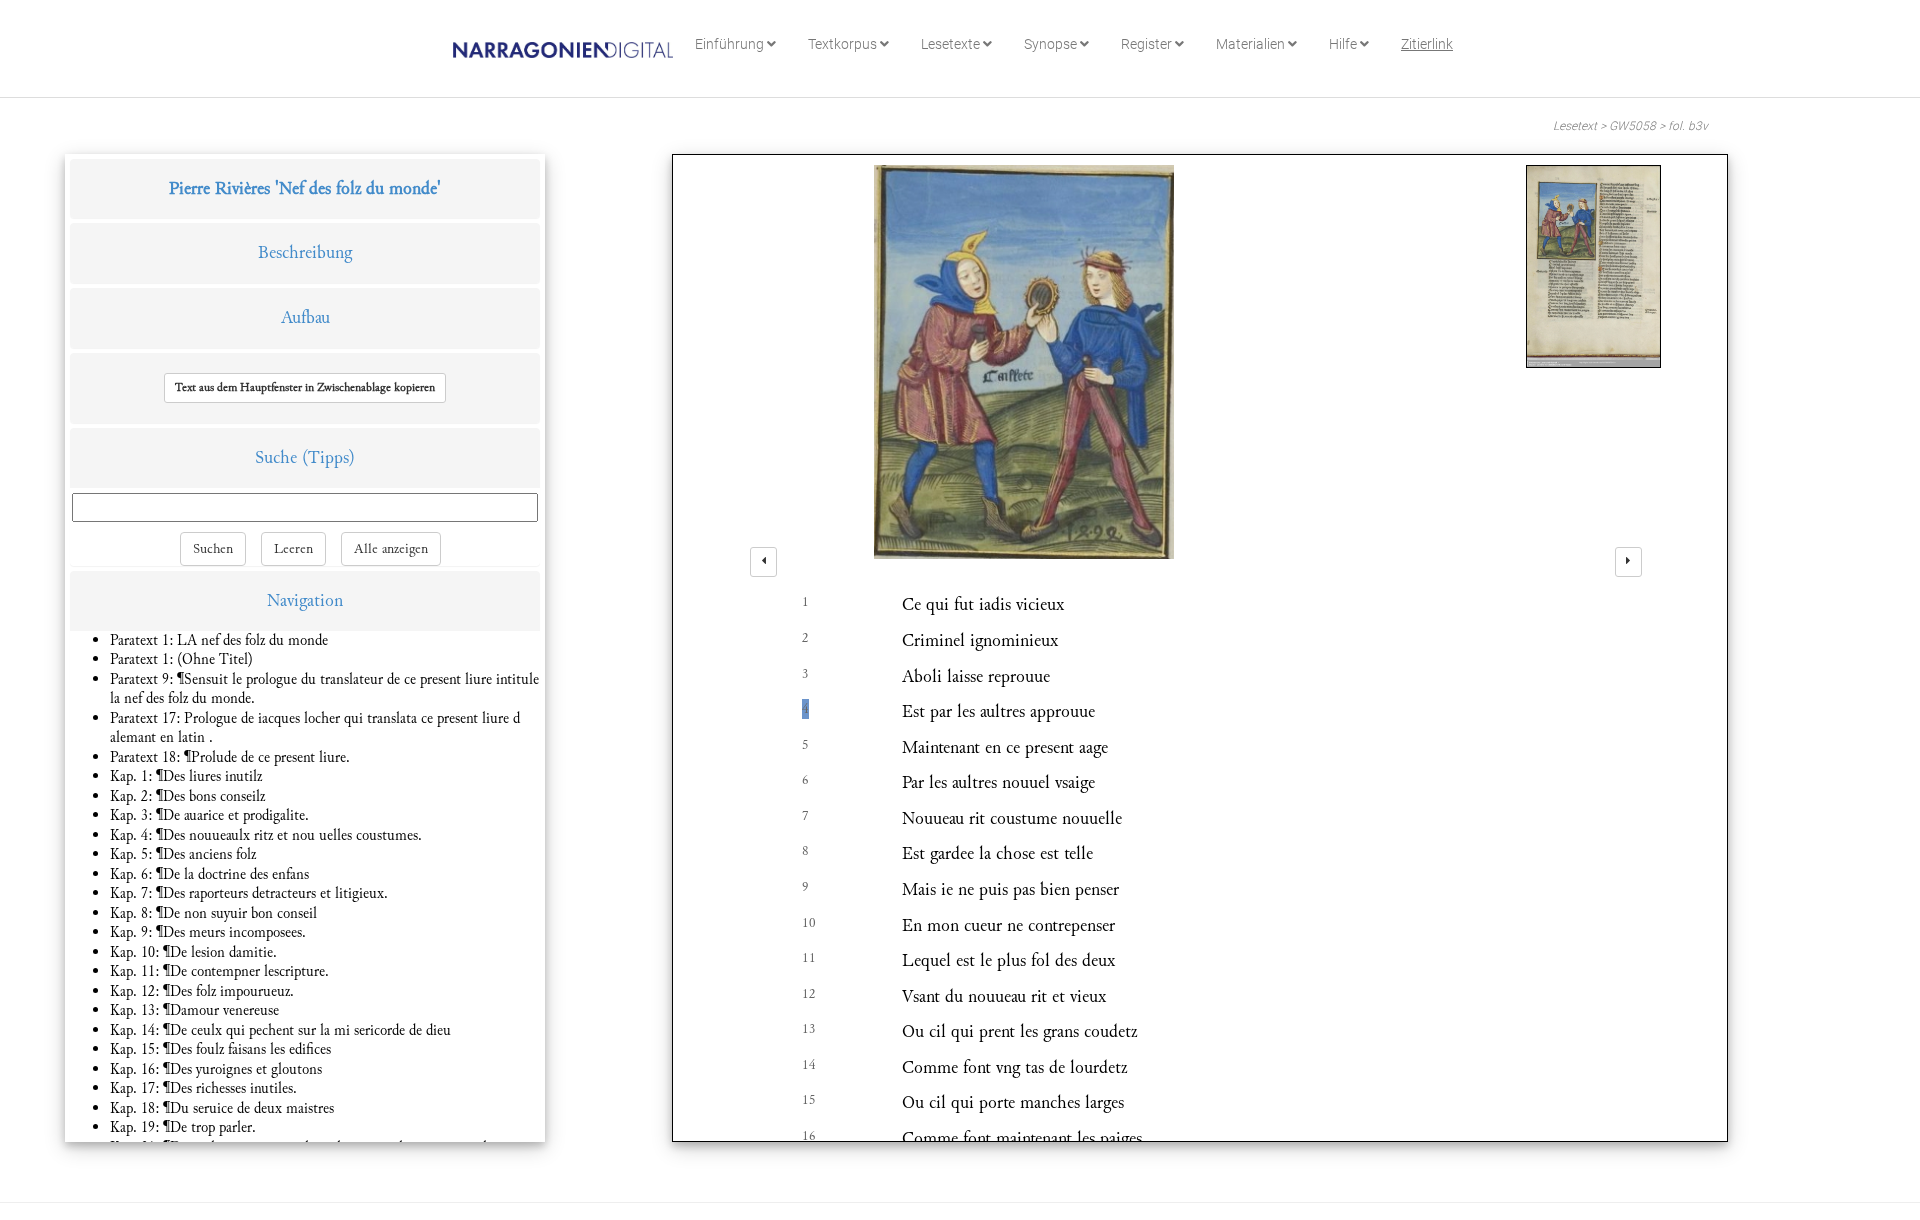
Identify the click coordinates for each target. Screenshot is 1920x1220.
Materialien (1252, 44)
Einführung (731, 44)
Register (1148, 44)
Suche (276, 457)
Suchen (213, 549)
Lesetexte (952, 44)
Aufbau (305, 317)
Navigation (305, 600)
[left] (763, 562)
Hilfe (1344, 44)
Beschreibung (305, 252)
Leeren (293, 549)
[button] (305, 388)
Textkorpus (844, 44)
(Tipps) (328, 457)
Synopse (1052, 44)
